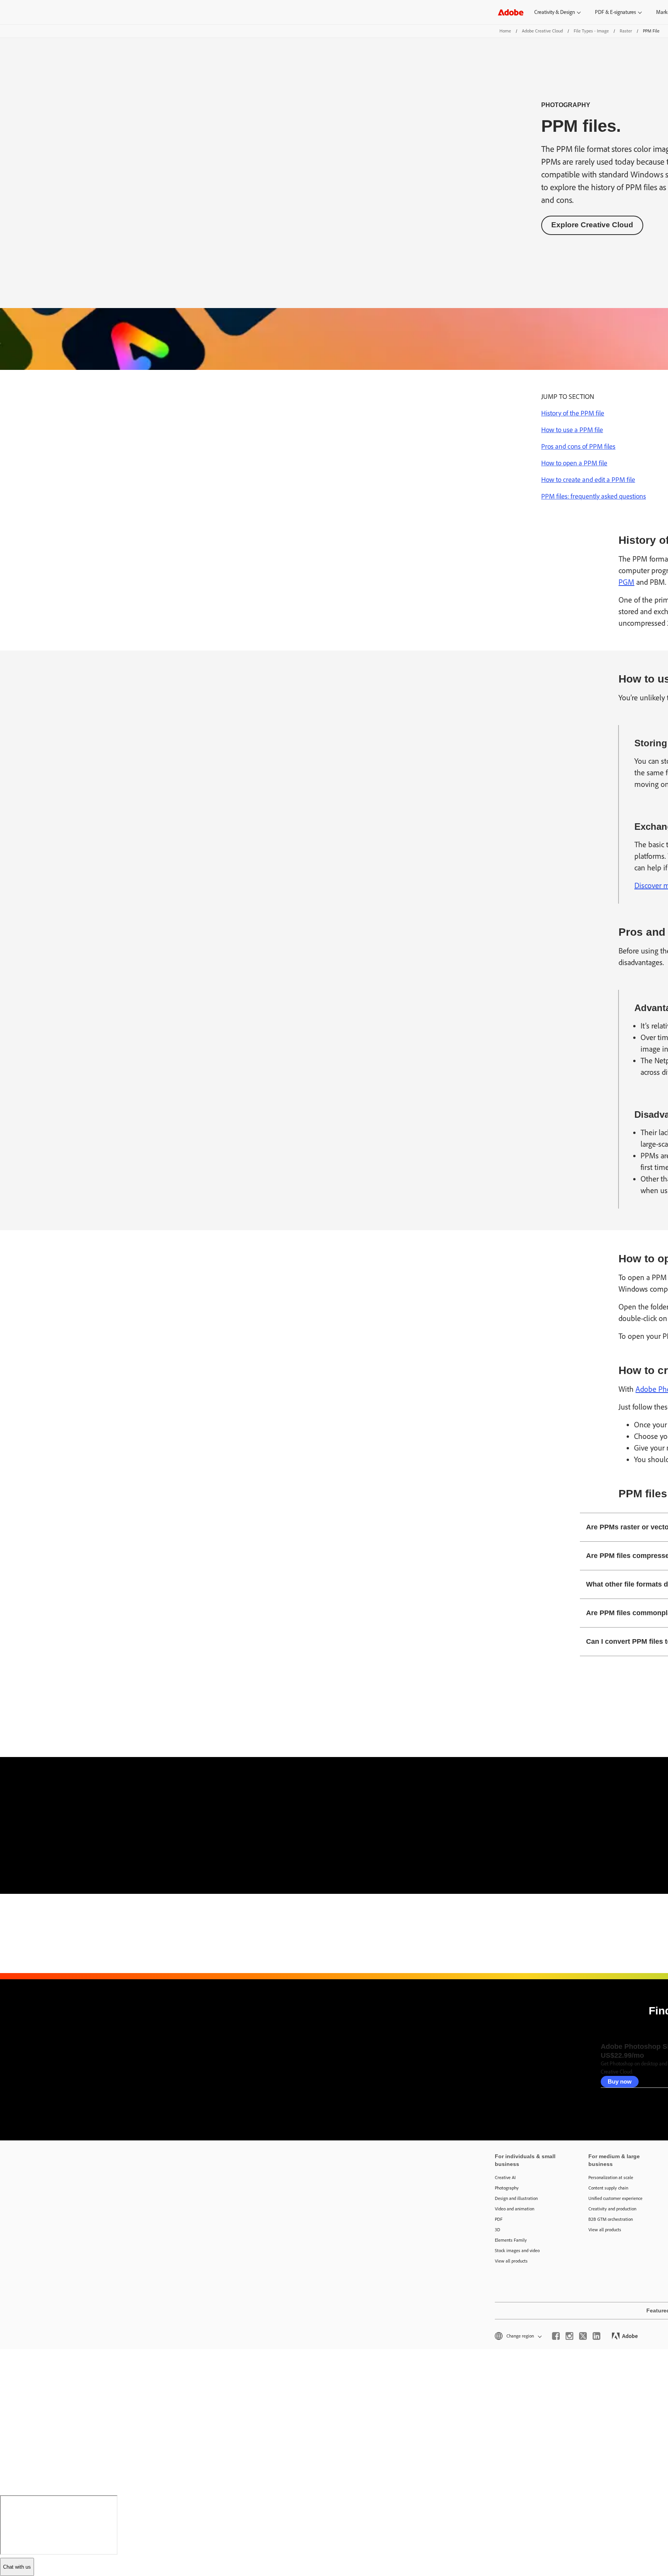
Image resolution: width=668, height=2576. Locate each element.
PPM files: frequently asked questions (594, 496)
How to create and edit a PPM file (588, 480)
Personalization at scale (611, 2178)
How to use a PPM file (572, 430)
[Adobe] (511, 12)
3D (498, 2230)
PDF (499, 2219)
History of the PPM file (573, 413)
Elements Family (511, 2240)
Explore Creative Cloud (592, 225)
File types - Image (591, 31)
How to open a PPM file (574, 463)
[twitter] (583, 2336)
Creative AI (505, 2178)
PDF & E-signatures (615, 12)
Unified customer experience (615, 2198)
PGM (626, 582)
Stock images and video (517, 2251)
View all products (511, 2261)
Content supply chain (608, 2188)
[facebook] (556, 2336)
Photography (507, 2188)
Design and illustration (516, 2198)
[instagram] (569, 2336)
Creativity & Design (555, 12)
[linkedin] (596, 2336)
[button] (518, 2336)
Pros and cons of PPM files (578, 446)
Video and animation (515, 2209)
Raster (626, 31)
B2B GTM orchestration (611, 2219)
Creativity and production (612, 2209)
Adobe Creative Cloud (542, 31)
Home (505, 31)
